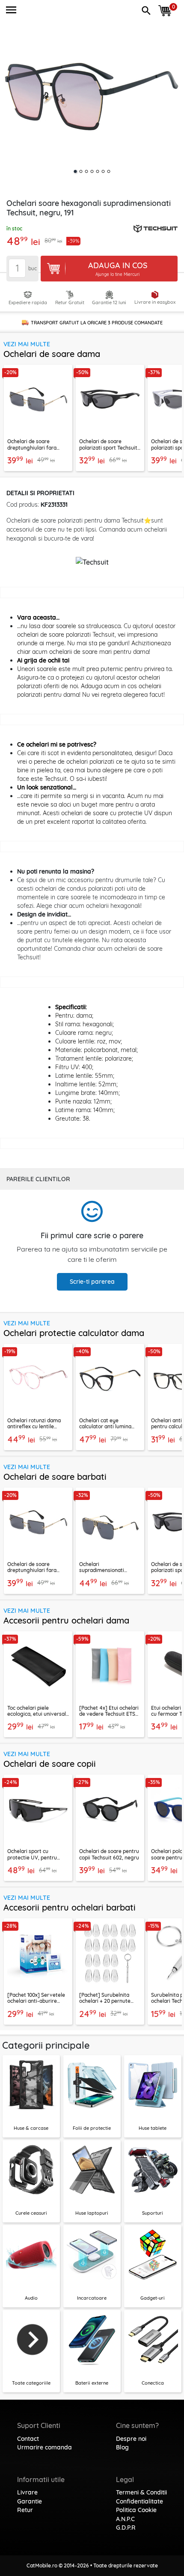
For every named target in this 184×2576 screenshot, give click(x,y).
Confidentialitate (139, 2501)
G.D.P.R (126, 2528)
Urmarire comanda (45, 2447)
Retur (25, 2510)
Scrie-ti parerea (92, 1282)
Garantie (30, 2501)
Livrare (27, 2492)
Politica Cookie (136, 2510)
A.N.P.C (125, 2519)
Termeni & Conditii (141, 2492)
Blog (122, 2447)
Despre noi (131, 2439)
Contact (28, 2439)
